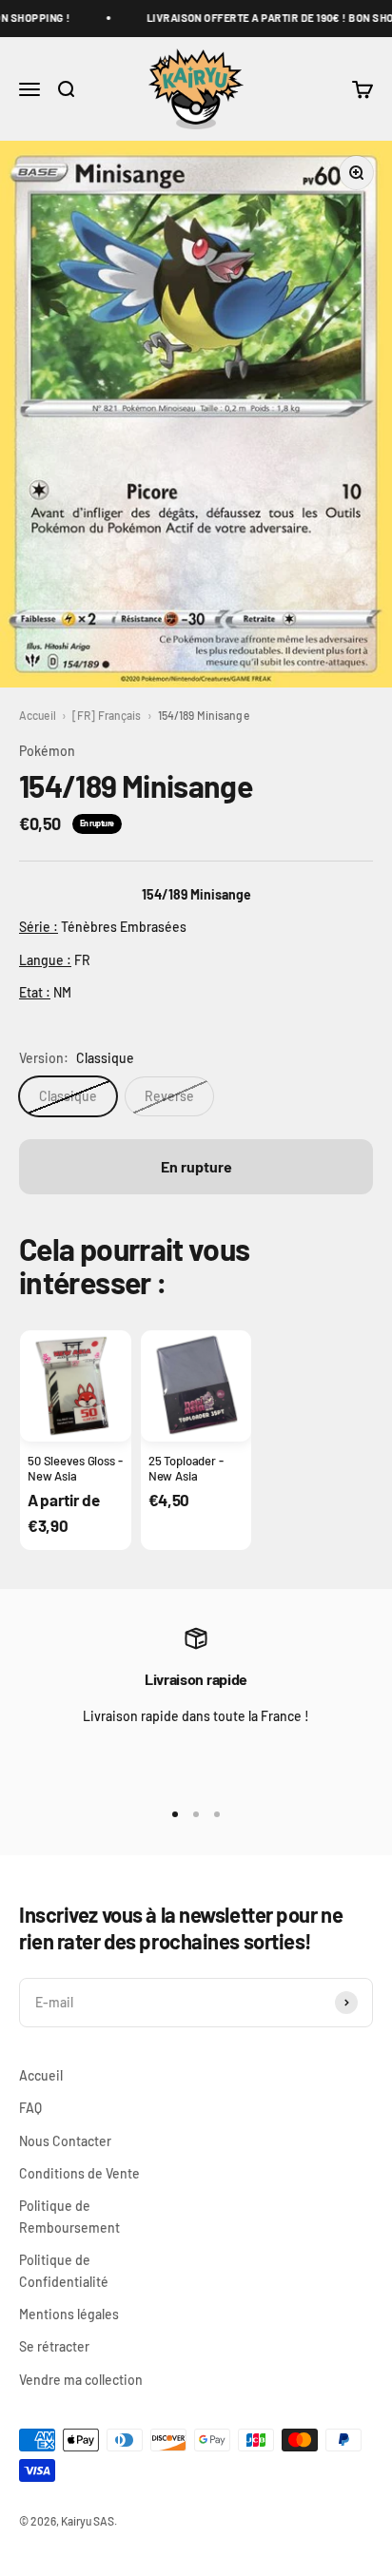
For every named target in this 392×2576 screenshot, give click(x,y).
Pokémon (47, 751)
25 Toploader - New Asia (186, 1468)
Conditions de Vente (79, 2173)
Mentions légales (69, 2314)
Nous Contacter (65, 2141)
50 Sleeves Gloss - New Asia (75, 1468)
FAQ (30, 2108)
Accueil (38, 715)
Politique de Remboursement (69, 2216)
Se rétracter (54, 2346)
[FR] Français (107, 715)
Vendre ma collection (81, 2380)
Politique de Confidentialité (64, 2270)
